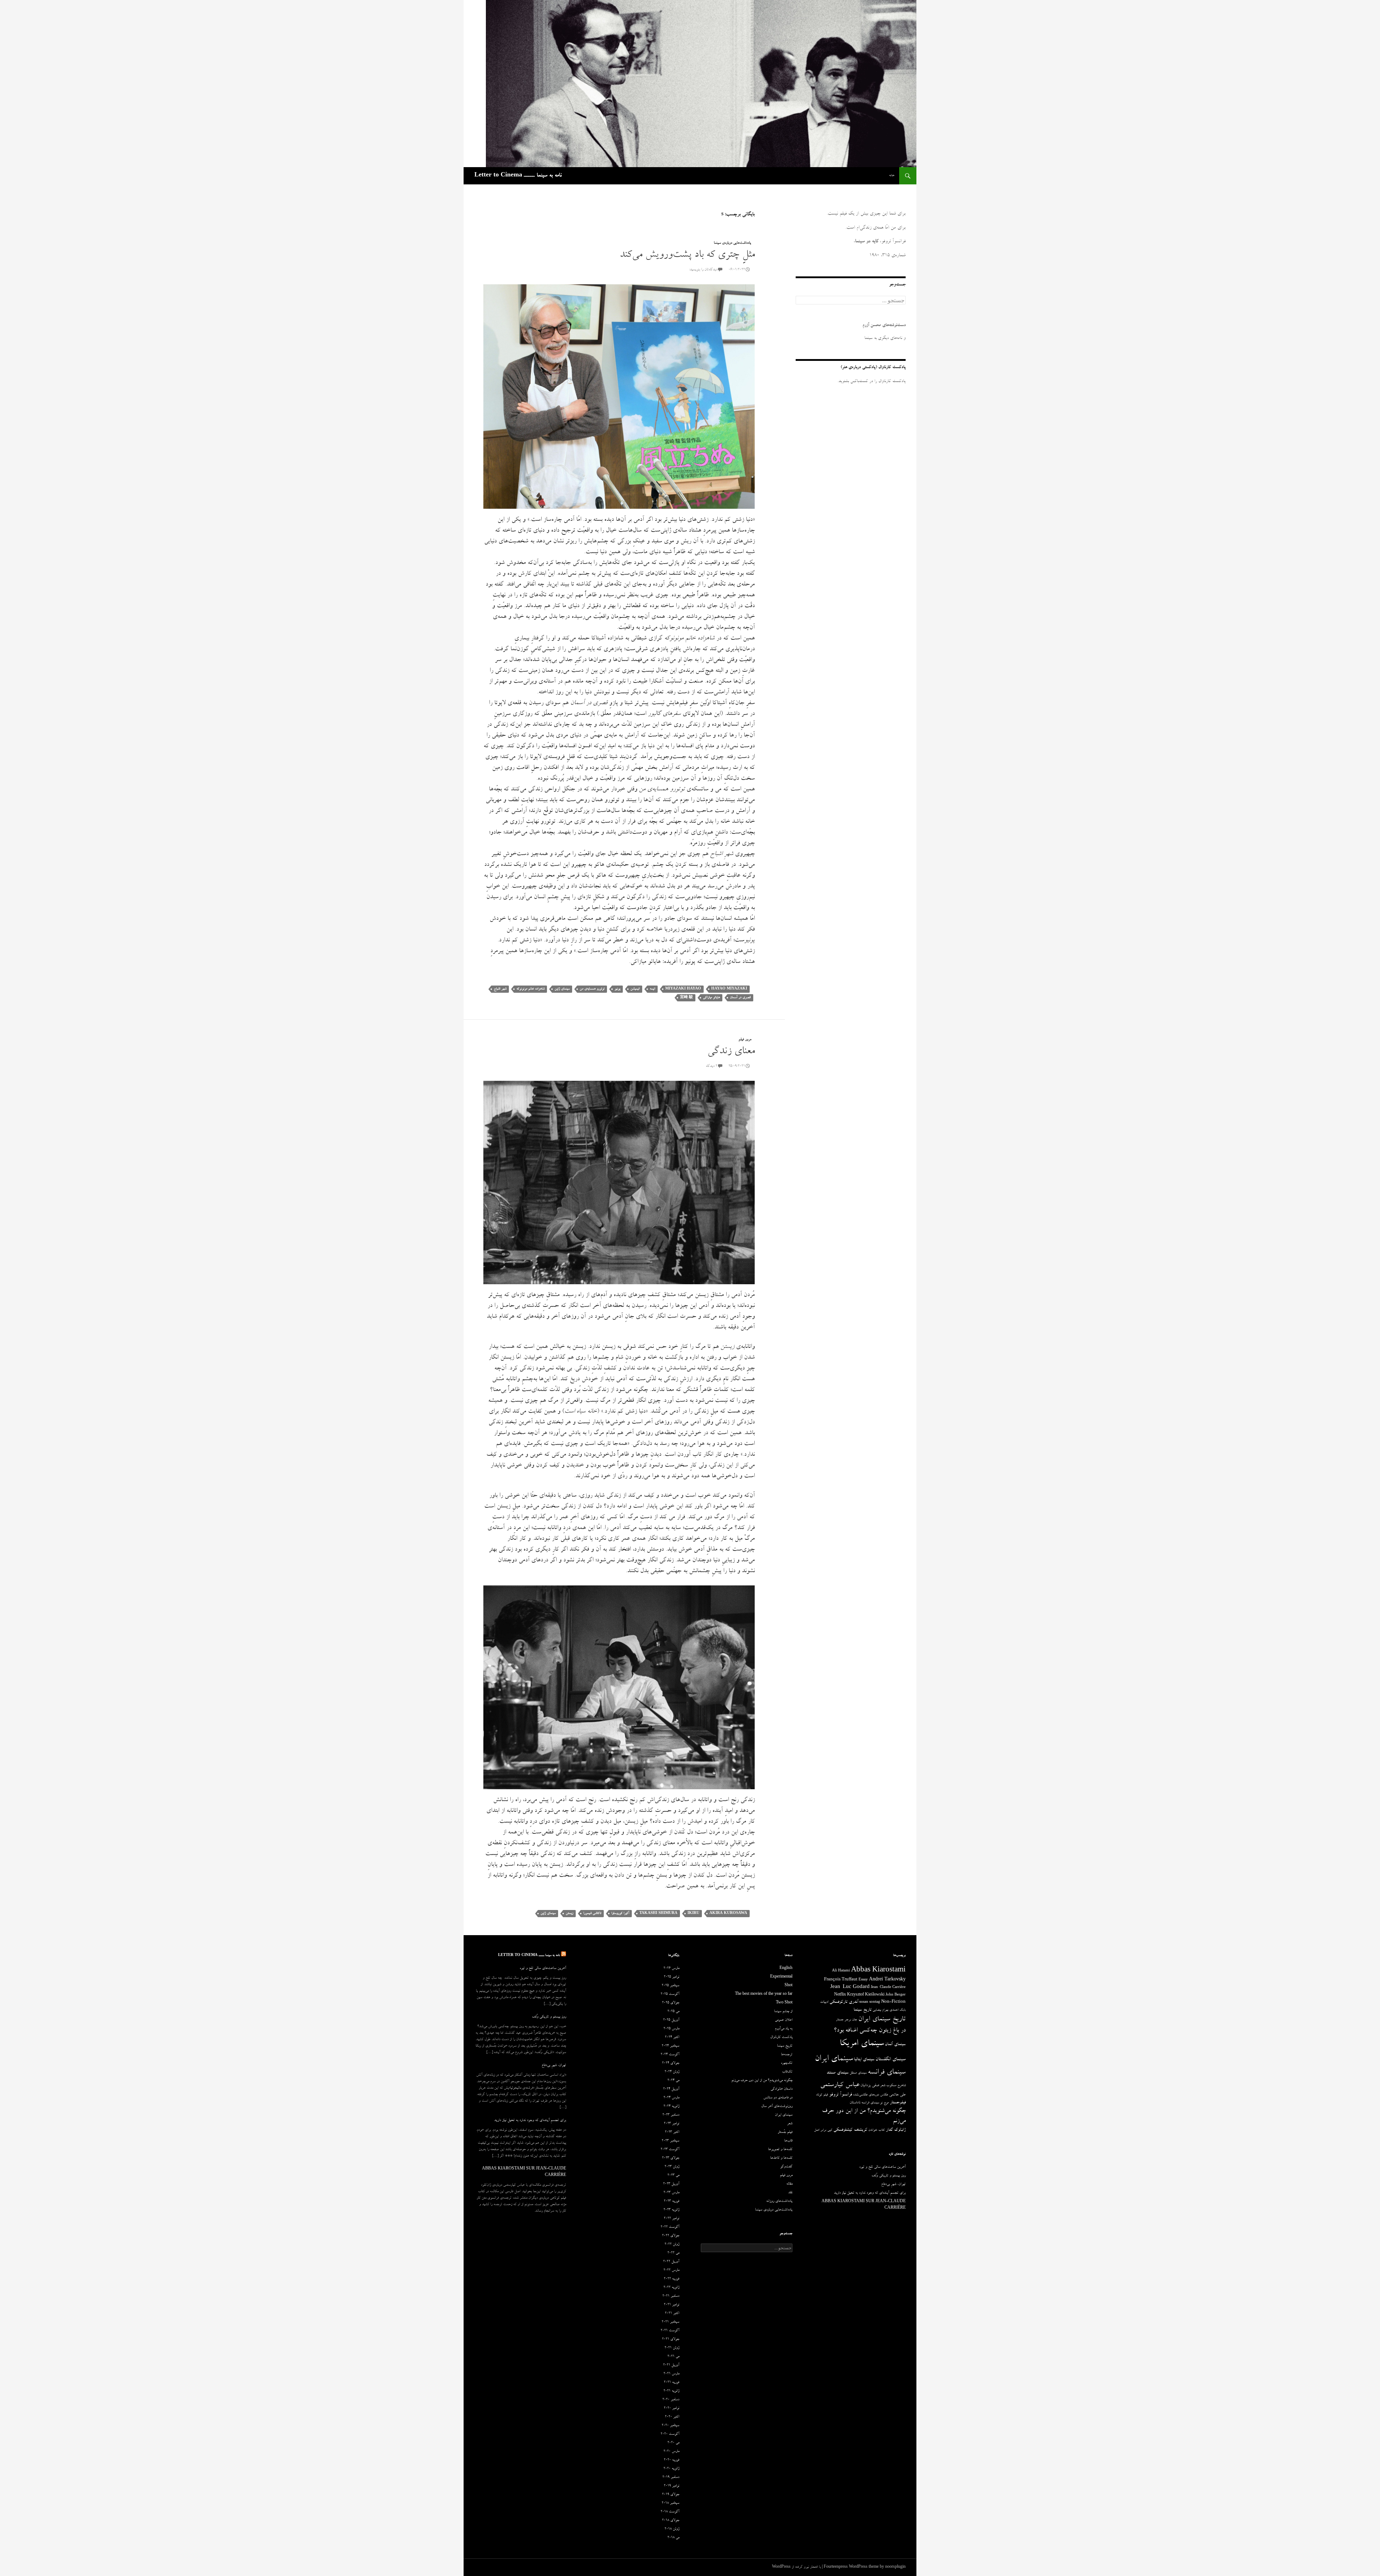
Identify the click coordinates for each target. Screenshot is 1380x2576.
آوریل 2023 (671, 2184)
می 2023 (673, 2176)
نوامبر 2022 (671, 2219)
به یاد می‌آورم (784, 2029)
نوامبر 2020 (671, 2409)
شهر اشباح (500, 989)
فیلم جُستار (785, 2132)
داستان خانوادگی (781, 2089)
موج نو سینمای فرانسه (875, 2103)
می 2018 (673, 2538)
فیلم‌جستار (898, 2103)
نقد (790, 2193)
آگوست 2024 (670, 2055)
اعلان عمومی (784, 2020)
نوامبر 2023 (671, 2124)
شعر (883, 2086)
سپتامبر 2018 (670, 2503)
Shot (788, 1986)
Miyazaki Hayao (683, 989)
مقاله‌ (789, 2184)
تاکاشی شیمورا (592, 1913)
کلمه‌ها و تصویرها (780, 2150)
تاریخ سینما (862, 2010)
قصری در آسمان (740, 998)
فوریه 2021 (671, 2383)
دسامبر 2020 (671, 2400)
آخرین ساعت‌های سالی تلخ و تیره (543, 1969)
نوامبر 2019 (671, 2486)
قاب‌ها (788, 2141)
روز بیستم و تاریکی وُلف (549, 2017)
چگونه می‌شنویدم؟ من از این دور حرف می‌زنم (762, 2081)
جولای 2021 (671, 2339)
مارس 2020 (671, 2452)
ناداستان (855, 2103)
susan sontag (870, 2002)
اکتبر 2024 (672, 2038)
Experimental (781, 1977)
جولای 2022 (671, 2236)
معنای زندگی (731, 1052)
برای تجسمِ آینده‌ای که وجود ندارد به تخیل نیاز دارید (530, 2121)
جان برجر (851, 2020)
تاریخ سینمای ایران (882, 2020)
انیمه (652, 989)
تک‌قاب (787, 2072)
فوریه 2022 (671, 2279)
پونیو (617, 989)
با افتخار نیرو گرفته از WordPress (796, 2567)
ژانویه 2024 (671, 2107)
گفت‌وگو (786, 2167)
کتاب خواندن (877, 2130)
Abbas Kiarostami (878, 1971)
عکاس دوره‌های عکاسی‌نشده (871, 2095)
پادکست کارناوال (781, 2038)
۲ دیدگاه (712, 1066)
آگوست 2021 (670, 2331)
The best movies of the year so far (764, 1994)
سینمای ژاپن (562, 989)
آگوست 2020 (670, 2434)
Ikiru (693, 1913)
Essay (863, 1980)
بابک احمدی (898, 2010)
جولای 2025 (671, 2003)
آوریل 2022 (671, 2262)
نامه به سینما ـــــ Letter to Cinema (518, 176)
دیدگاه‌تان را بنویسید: (703, 270)
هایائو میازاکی (711, 998)
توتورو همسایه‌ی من (592, 989)
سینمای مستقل (858, 2073)
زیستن (569, 1913)
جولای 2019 (671, 2495)
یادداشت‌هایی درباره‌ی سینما (732, 243)
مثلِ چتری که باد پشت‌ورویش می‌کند (687, 255)
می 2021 (673, 2357)
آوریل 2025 (671, 2020)
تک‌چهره (787, 2063)
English (786, 1969)
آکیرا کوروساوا (620, 1913)
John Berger (896, 1995)
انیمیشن (635, 989)
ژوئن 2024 (672, 2072)
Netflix (840, 1995)
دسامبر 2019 (671, 2478)
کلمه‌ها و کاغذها (781, 2158)
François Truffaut (841, 1980)
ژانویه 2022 (671, 2288)
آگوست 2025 (670, 1994)
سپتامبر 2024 (670, 2046)
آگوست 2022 (670, 2227)
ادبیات (824, 2002)
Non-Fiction (893, 2002)
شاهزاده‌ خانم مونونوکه (530, 989)
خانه (892, 176)
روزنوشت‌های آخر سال (777, 2107)
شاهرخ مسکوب (896, 2086)
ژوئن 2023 (672, 2167)
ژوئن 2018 (672, 2529)
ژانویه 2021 (671, 2391)
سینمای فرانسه (887, 2073)
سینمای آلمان (895, 2045)
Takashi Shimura (658, 1913)
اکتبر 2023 (672, 2132)
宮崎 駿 (686, 998)
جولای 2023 (671, 2158)
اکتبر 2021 (672, 2314)
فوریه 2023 (671, 2201)
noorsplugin (895, 2567)
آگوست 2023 (670, 2150)
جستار (840, 2020)
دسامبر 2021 (671, 2296)
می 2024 (673, 2081)
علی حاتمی (897, 2095)
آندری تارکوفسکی (844, 2002)
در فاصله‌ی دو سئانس (778, 2098)
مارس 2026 (671, 1969)
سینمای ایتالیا (864, 2060)
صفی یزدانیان (870, 2086)
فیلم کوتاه (822, 2095)
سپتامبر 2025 (670, 1986)
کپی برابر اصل (823, 2130)
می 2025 (673, 2012)
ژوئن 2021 (672, 2348)
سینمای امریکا (862, 2044)
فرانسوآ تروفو (841, 2095)
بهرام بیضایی (880, 2010)
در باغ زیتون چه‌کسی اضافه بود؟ (870, 2031)
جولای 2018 (671, 2521)
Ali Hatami (841, 1971)
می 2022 (673, 2253)
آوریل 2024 (671, 2089)
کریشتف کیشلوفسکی (850, 2130)
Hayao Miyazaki (729, 989)
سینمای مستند (838, 2073)
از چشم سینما (783, 2012)
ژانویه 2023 (671, 2210)
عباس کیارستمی (840, 2085)
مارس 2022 (671, 2270)
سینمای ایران (834, 2059)
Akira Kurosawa (728, 1913)
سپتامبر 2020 (670, 2426)
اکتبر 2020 (672, 2417)
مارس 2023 (671, 2193)
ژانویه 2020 (671, 2469)
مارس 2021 (671, 2374)
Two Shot (784, 2003)
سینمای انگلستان (891, 2060)
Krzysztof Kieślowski (866, 1995)
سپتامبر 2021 (670, 2322)
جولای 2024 (671, 2063)
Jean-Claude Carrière (888, 1988)
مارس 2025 (671, 2029)
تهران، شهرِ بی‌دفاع (554, 2066)
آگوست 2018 (670, 2512)
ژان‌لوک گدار (896, 2130)
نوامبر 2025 (671, 1977)
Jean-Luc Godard (850, 1987)
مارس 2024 (671, 2098)
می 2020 (673, 2443)
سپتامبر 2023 (670, 2141)
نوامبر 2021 (671, 2305)
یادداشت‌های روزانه (779, 2201)
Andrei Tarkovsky (887, 1980)
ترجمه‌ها (787, 2055)
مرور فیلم (745, 1040)
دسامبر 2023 (671, 2115)
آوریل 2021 (671, 2365)
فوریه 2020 (671, 2460)
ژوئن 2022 (672, 2245)
